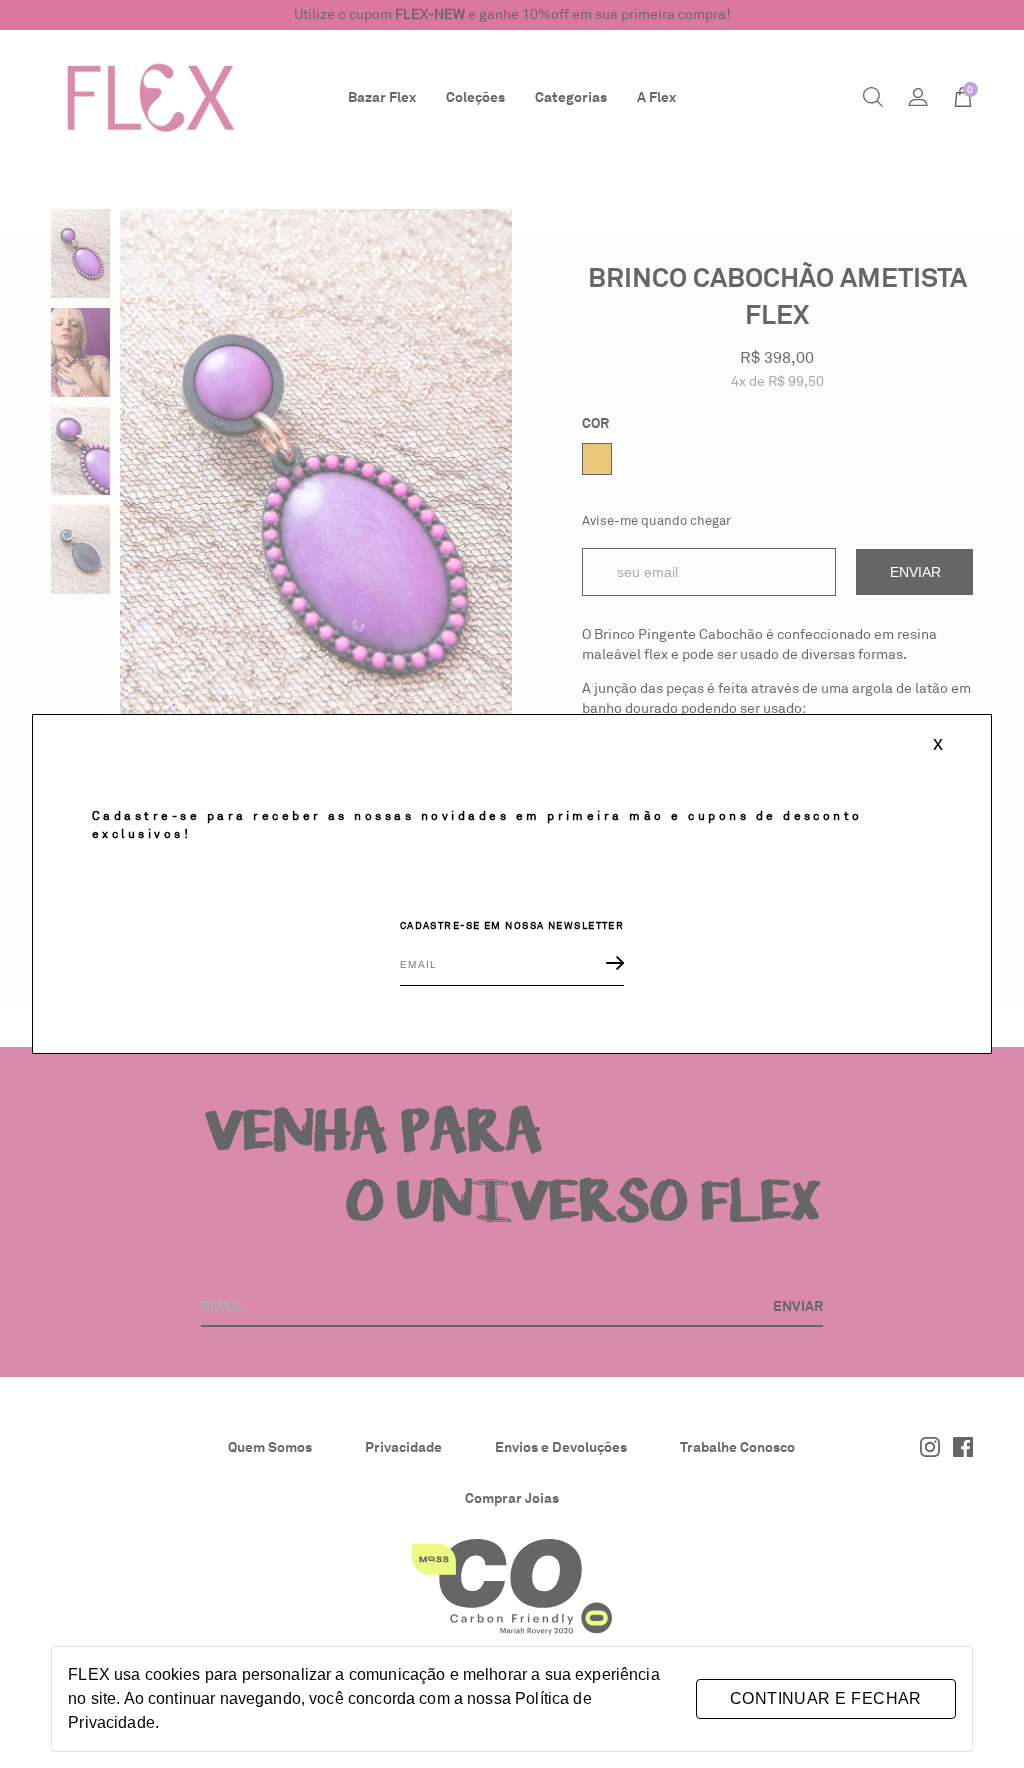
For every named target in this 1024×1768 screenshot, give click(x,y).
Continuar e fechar (826, 1698)
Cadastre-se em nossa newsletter (512, 926)
